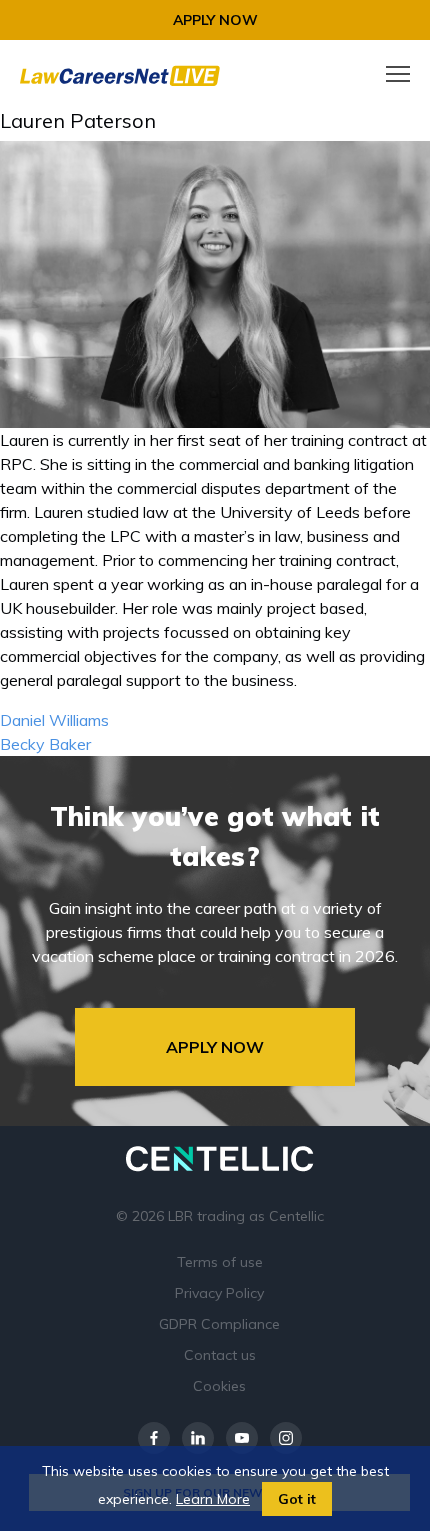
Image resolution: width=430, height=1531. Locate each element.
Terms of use (220, 1262)
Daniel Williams (54, 720)
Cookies (219, 1386)
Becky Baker (45, 744)
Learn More (213, 1499)
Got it (297, 1499)
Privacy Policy (219, 1293)
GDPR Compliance (219, 1324)
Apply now (215, 20)
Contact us (220, 1355)
